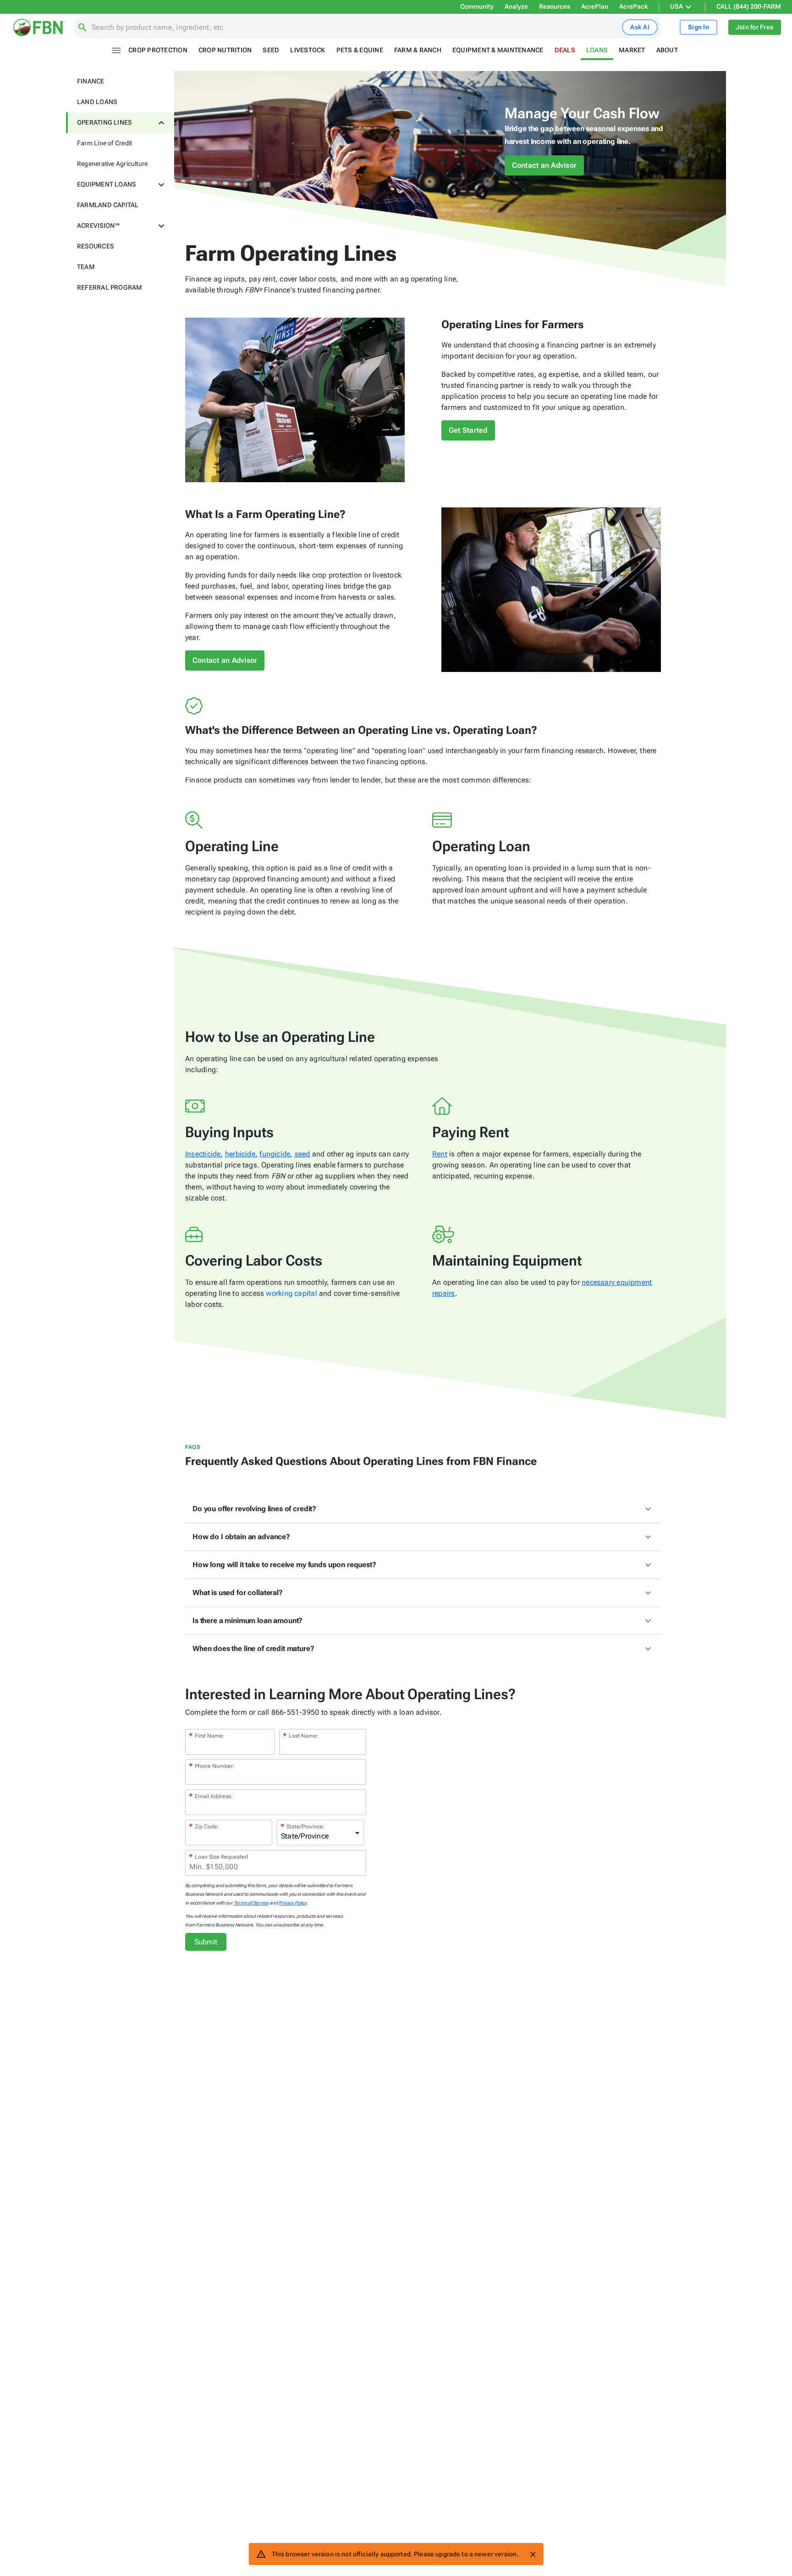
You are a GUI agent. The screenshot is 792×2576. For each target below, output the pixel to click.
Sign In (698, 27)
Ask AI (640, 27)
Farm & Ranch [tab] (418, 50)
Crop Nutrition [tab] (225, 50)
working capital (291, 1293)
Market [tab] (632, 50)
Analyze (516, 6)
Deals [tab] (565, 50)
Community (477, 6)
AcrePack (633, 6)
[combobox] (355, 28)
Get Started (468, 430)
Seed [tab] (271, 50)
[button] (120, 81)
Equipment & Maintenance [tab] (498, 50)
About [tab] (667, 50)
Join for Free (755, 27)
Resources (555, 6)
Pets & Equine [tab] (360, 50)
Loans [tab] (597, 50)
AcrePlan (595, 6)
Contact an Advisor (544, 165)
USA (676, 6)
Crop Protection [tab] (158, 50)
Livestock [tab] (308, 50)
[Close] (533, 2554)
